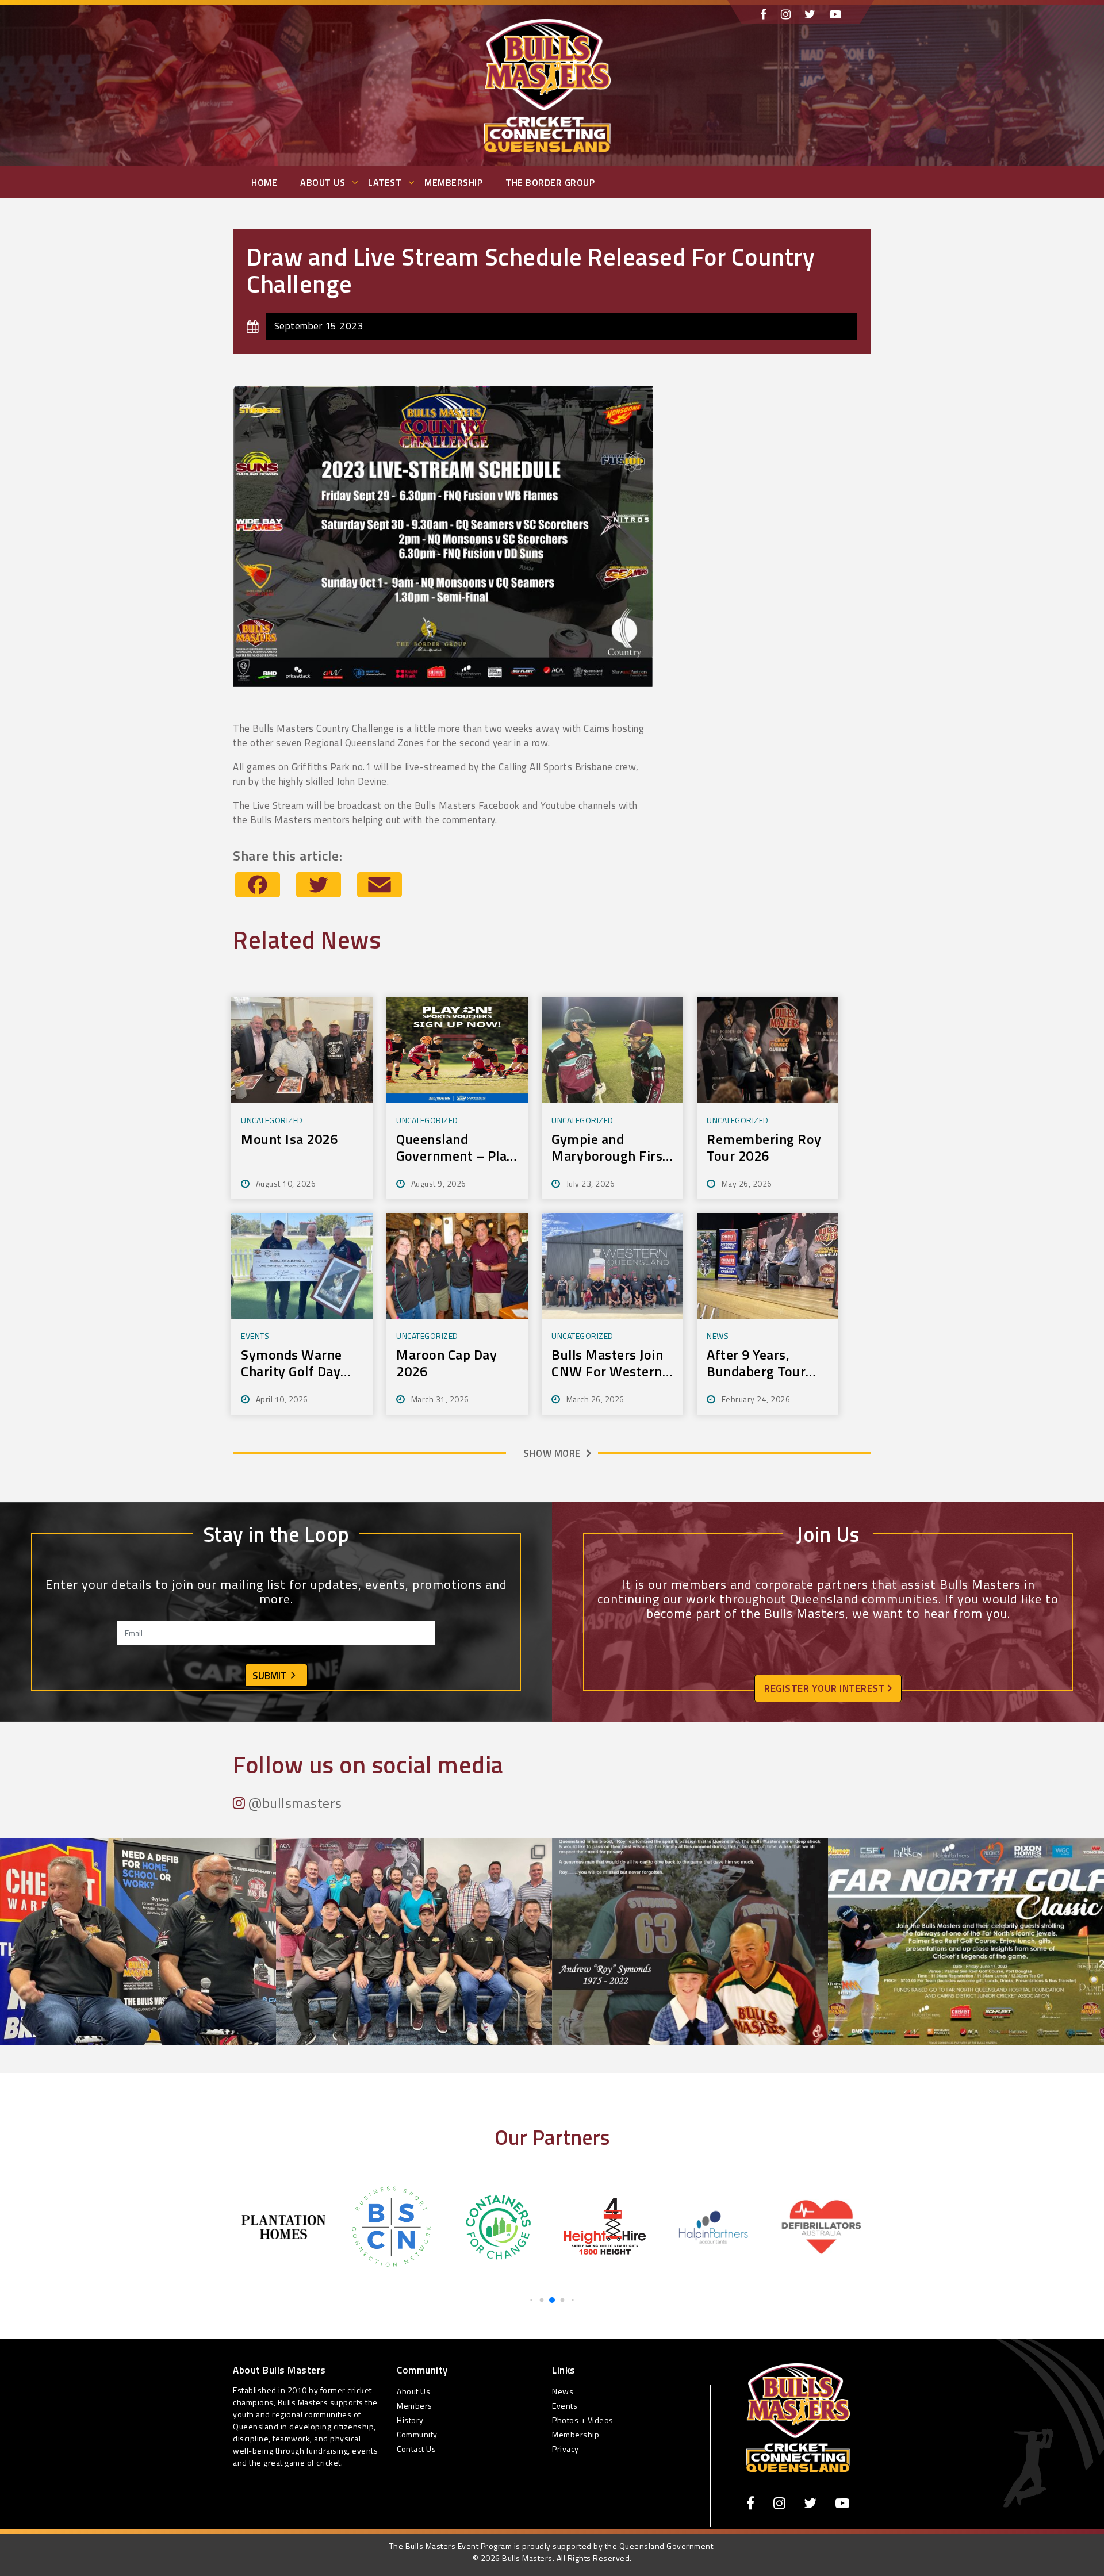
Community (417, 2434)
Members (415, 2406)
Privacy (566, 2449)
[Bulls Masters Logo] (798, 2417)
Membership (453, 182)
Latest (385, 182)
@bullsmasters (294, 1803)
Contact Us (416, 2449)
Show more (552, 1453)
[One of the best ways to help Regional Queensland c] (414, 1976)
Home (264, 182)
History (410, 2420)
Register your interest (826, 1688)
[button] (531, 2300)
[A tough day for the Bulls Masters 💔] (690, 1976)
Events (565, 2406)
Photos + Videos (583, 2420)
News (563, 2391)
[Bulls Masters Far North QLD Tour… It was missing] (138, 1976)
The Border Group (550, 182)
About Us (323, 182)
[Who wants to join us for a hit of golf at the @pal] (966, 1976)
